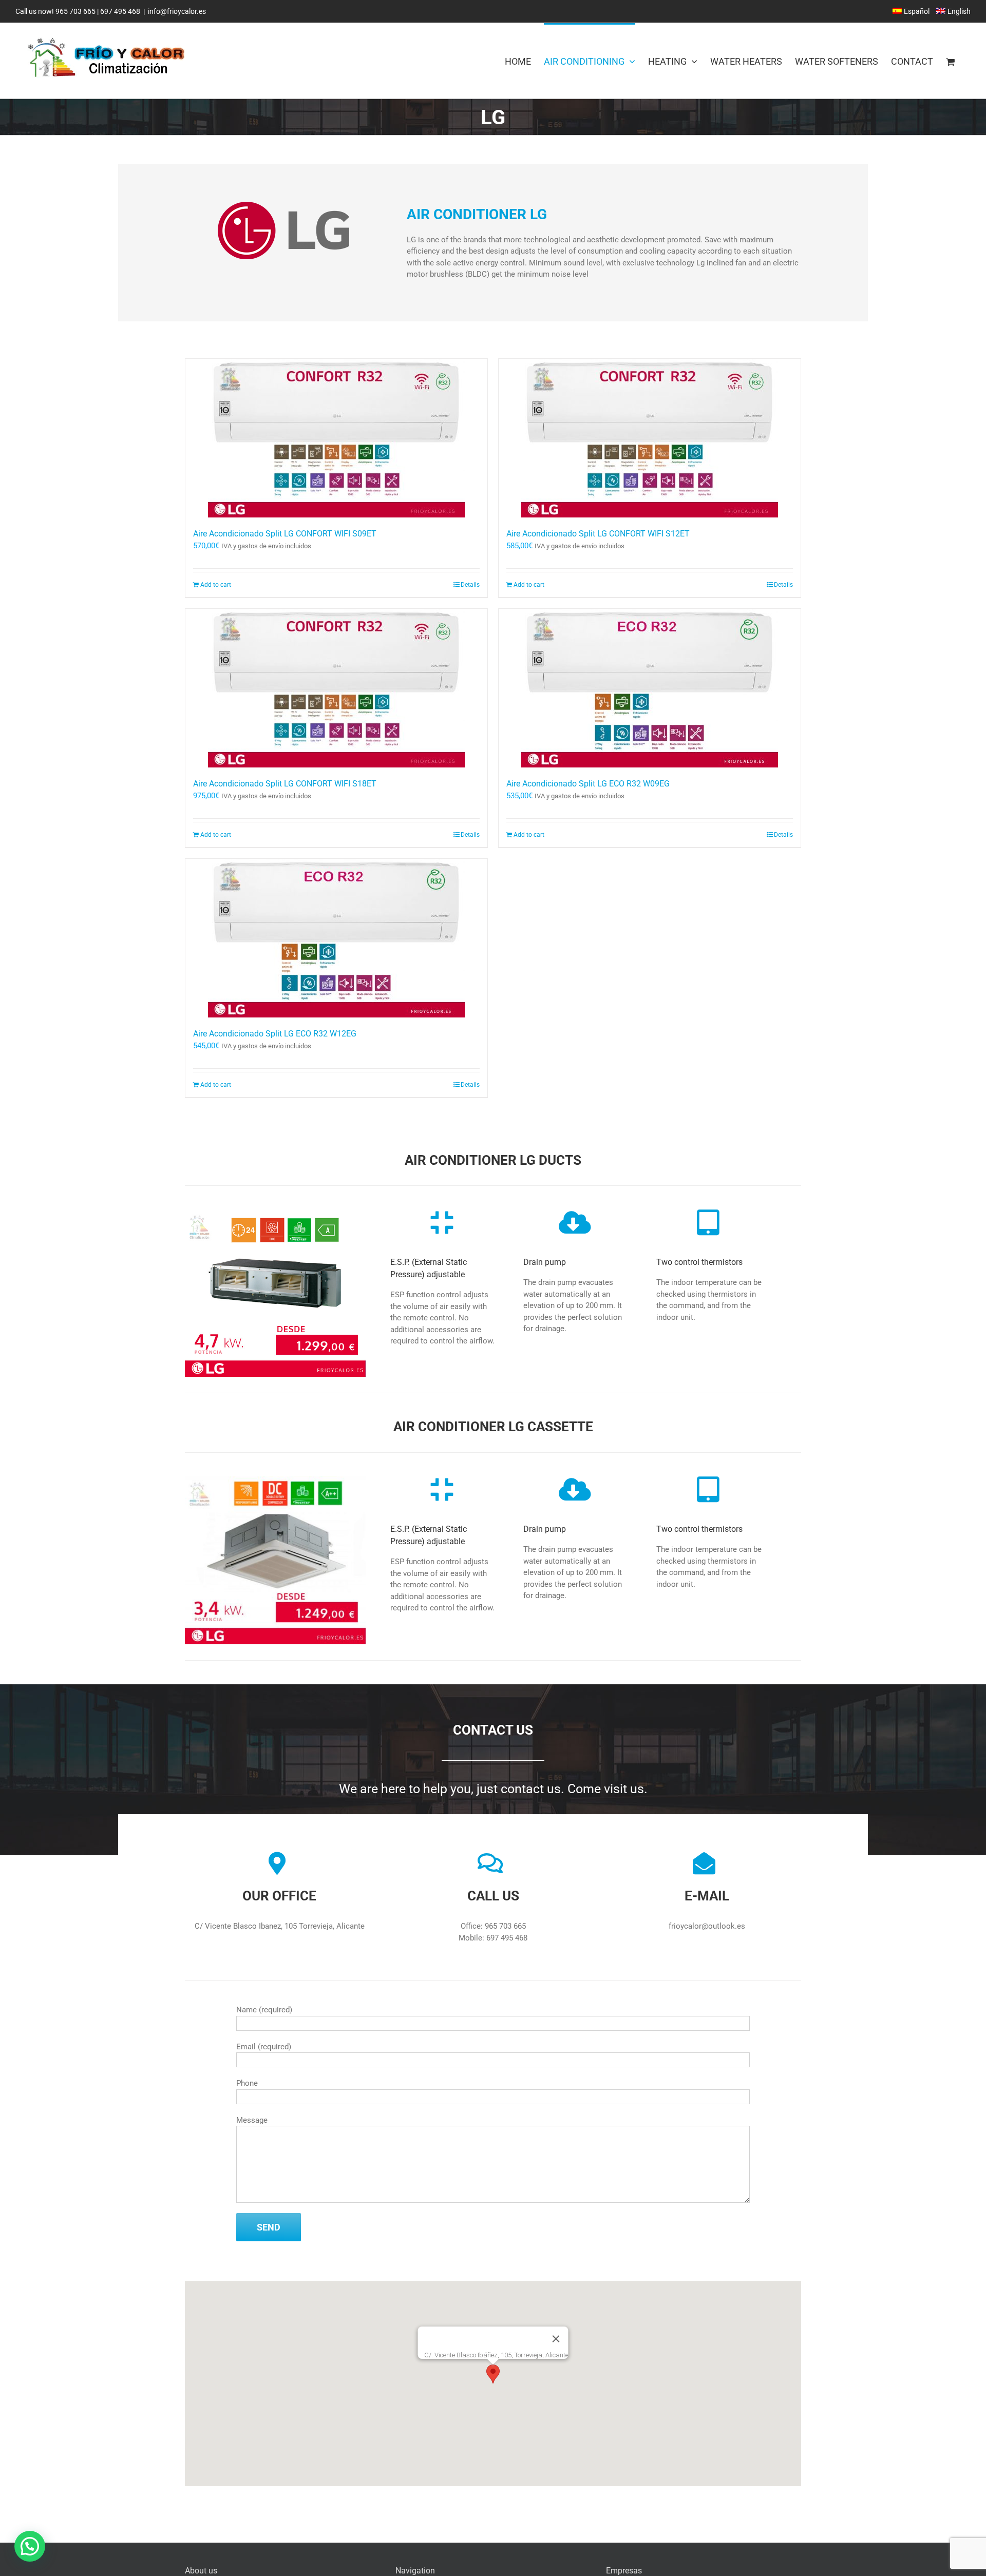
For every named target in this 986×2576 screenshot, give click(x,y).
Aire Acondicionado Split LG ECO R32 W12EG (275, 1034)
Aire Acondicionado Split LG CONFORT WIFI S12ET (598, 534)
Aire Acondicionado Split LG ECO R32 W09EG (588, 784)
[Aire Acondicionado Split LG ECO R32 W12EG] (336, 938)
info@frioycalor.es (177, 11)
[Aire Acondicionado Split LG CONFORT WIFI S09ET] (336, 438)
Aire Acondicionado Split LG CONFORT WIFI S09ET (285, 534)
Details (470, 585)
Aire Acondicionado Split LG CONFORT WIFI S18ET (285, 784)
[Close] (556, 2339)
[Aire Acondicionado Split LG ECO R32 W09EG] (650, 688)
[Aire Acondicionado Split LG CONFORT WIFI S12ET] (650, 438)
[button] (493, 2374)
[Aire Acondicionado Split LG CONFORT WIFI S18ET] (336, 688)
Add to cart (216, 585)
